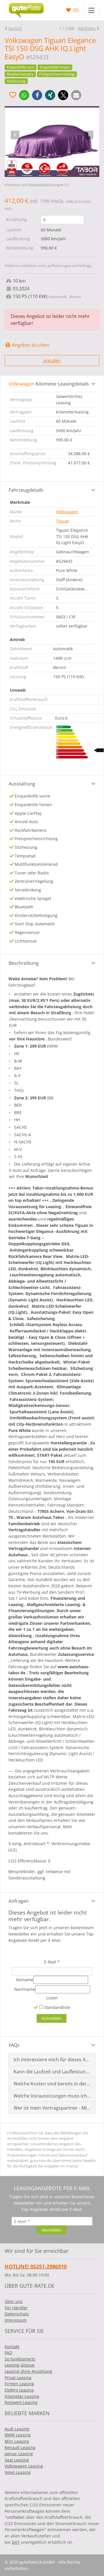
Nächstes (87, 28)
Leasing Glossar (20, 2365)
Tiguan (63, 521)
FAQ (9, 2353)
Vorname (25, 1980)
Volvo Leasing (18, 2472)
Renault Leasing (20, 2448)
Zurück (15, 28)
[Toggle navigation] (91, 10)
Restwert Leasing (21, 2402)
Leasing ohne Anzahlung (28, 2371)
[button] (24, 95)
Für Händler (16, 2308)
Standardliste (57, 2007)
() (75, 10)
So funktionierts (20, 2359)
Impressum (16, 2320)
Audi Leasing (17, 2429)
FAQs (14, 2045)
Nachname (25, 1989)
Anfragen (19, 1901)
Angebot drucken (30, 345)
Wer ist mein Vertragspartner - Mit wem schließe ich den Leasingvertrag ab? (52, 2108)
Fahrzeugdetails (26, 490)
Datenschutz (17, 2314)
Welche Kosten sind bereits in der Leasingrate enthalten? (52, 2084)
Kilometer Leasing (22, 2396)
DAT (16, 2542)
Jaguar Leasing (19, 2454)
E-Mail (52, 1962)
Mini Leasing (17, 2441)
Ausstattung (22, 784)
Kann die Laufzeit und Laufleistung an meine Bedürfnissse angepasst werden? (52, 2072)
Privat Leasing (18, 2378)
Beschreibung (24, 963)
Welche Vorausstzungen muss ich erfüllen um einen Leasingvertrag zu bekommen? (52, 2096)
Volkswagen (67, 512)
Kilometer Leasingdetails (49, 384)
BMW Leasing (18, 2435)
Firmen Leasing (19, 2384)
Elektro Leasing (19, 2390)
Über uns (14, 2301)
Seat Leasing (17, 2460)
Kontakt (12, 2347)
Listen (52, 1998)
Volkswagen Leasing (24, 2466)
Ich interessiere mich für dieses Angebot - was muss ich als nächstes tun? (52, 2060)
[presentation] (15, 135)
